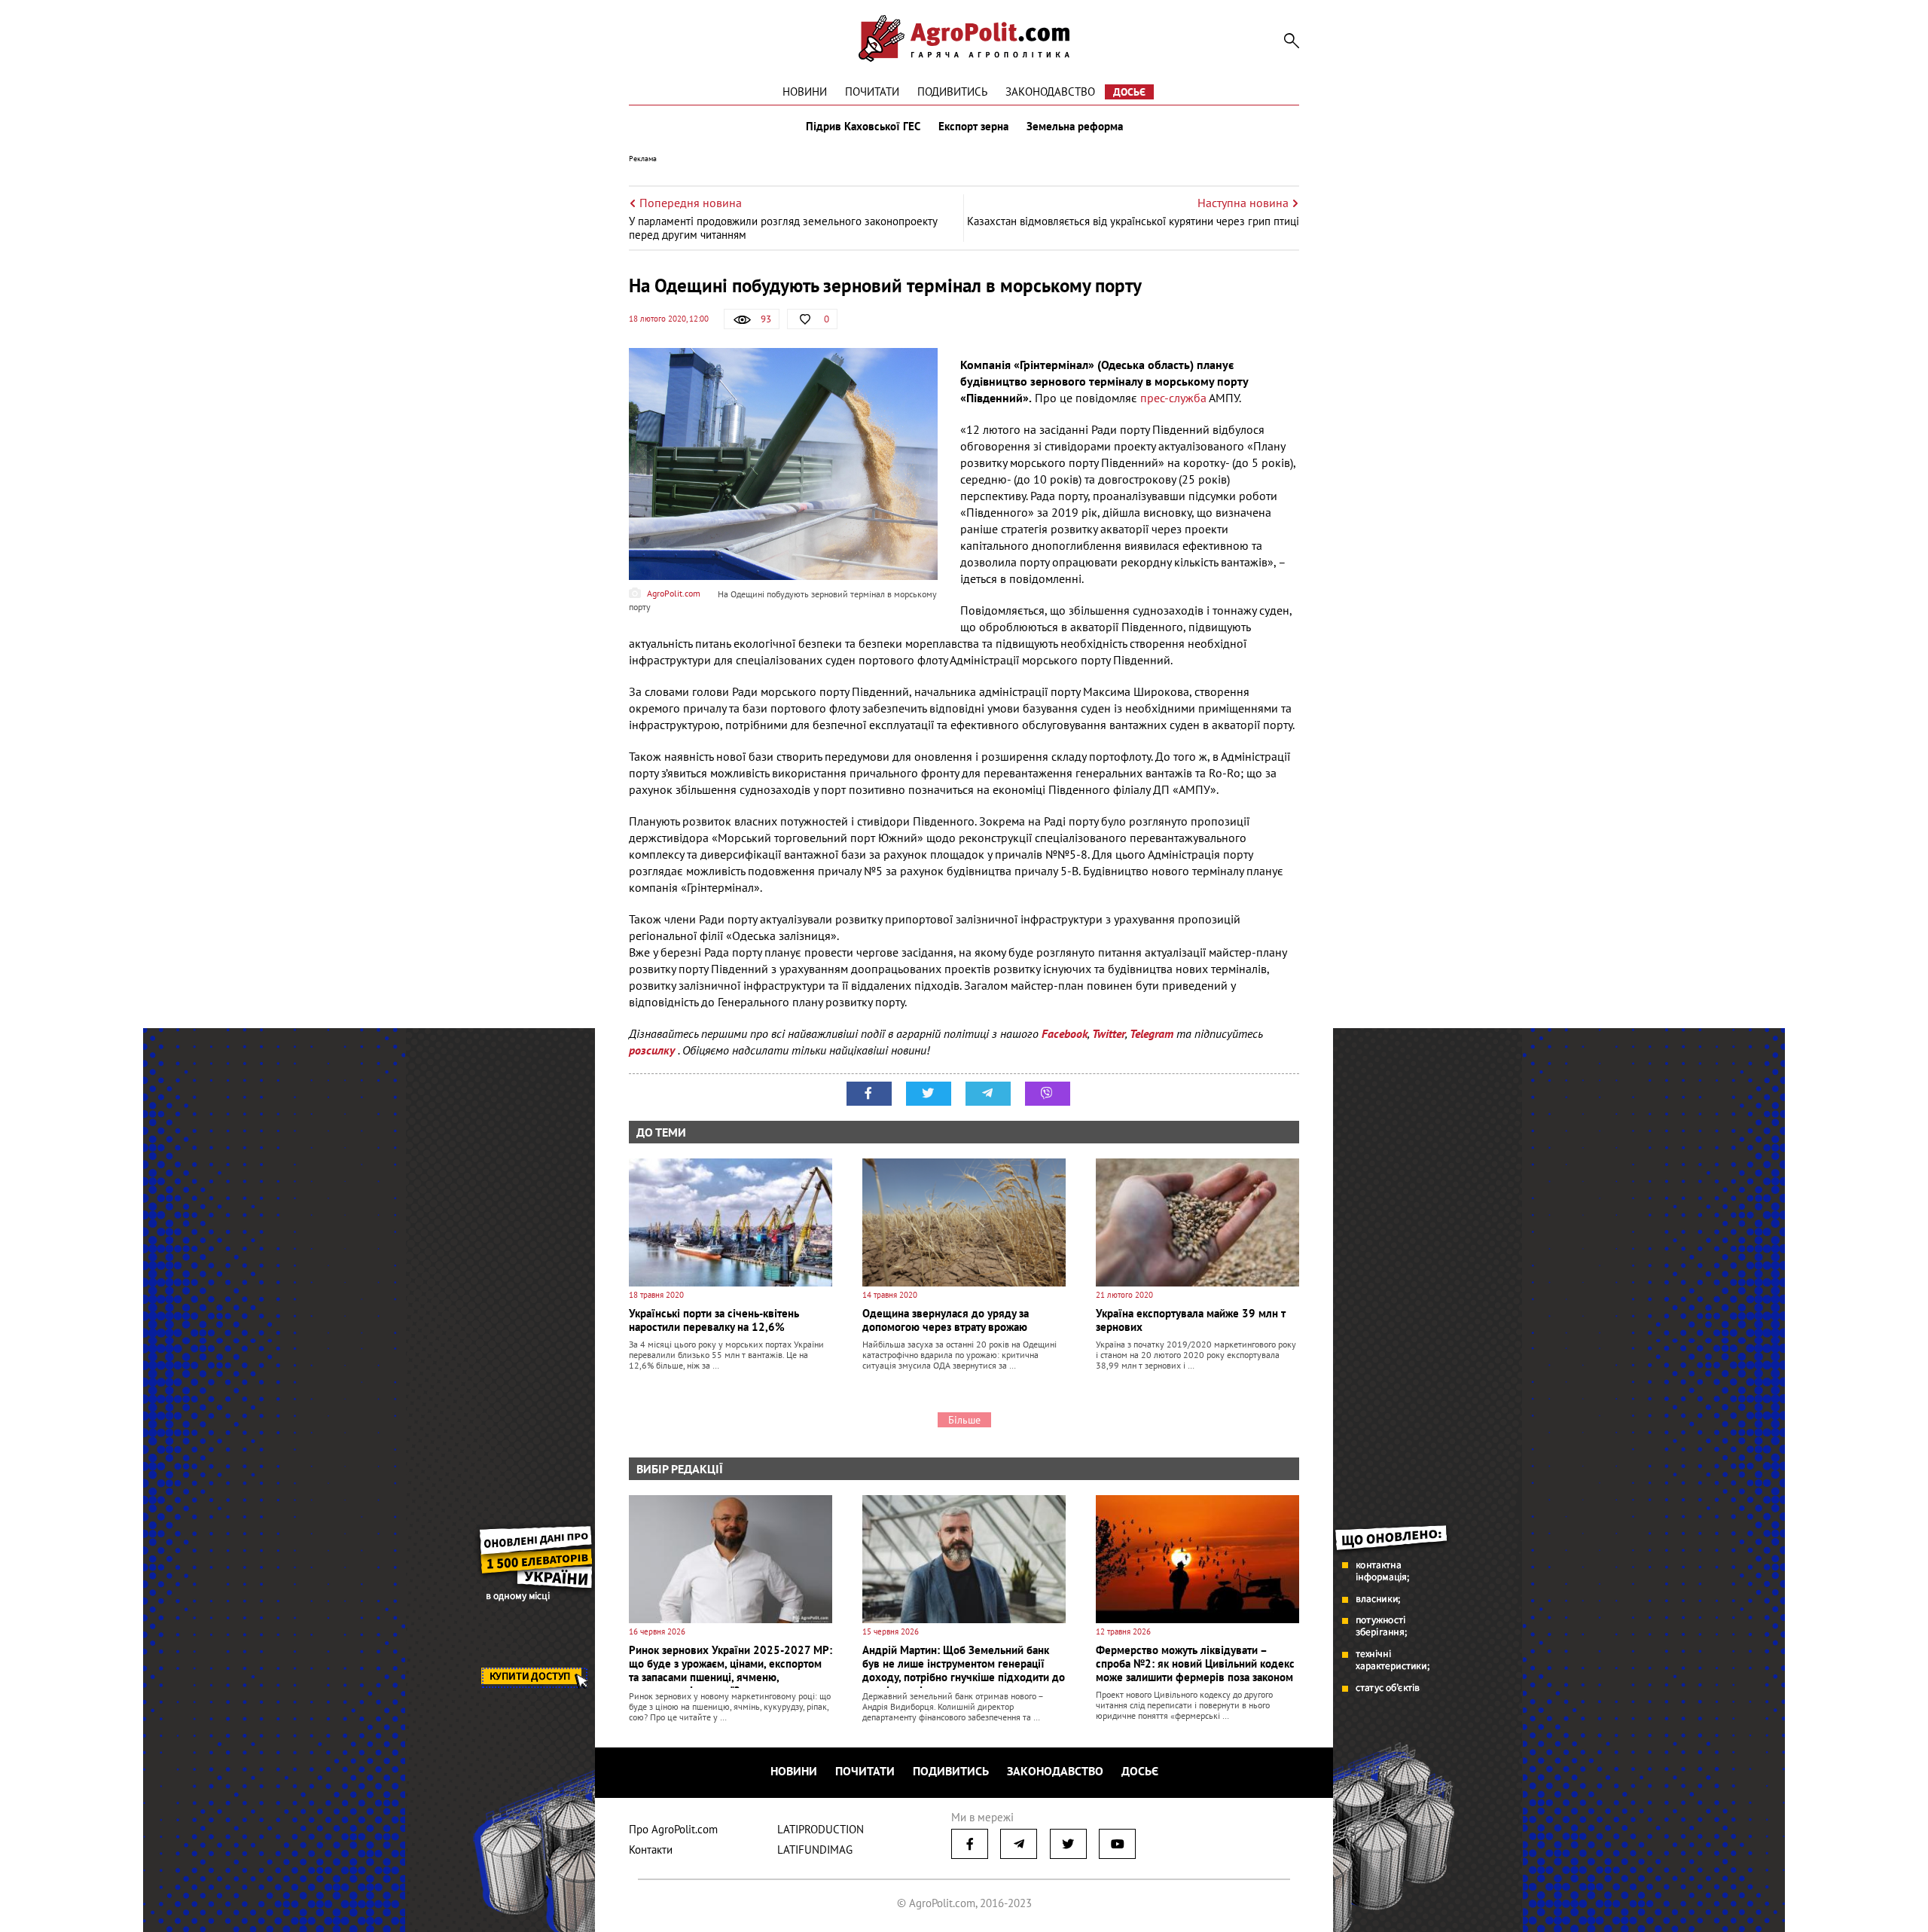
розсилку (653, 1050)
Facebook (1065, 1033)
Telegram (1152, 1033)
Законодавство (1050, 92)
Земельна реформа (1075, 127)
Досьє (1129, 92)
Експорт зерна (973, 127)
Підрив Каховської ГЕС (863, 127)
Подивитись (952, 92)
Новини (805, 92)
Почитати (872, 92)
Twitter (1109, 1033)
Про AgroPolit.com (673, 1829)
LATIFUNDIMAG (815, 1850)
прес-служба (1173, 398)
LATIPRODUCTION (821, 1829)
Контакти (651, 1850)
